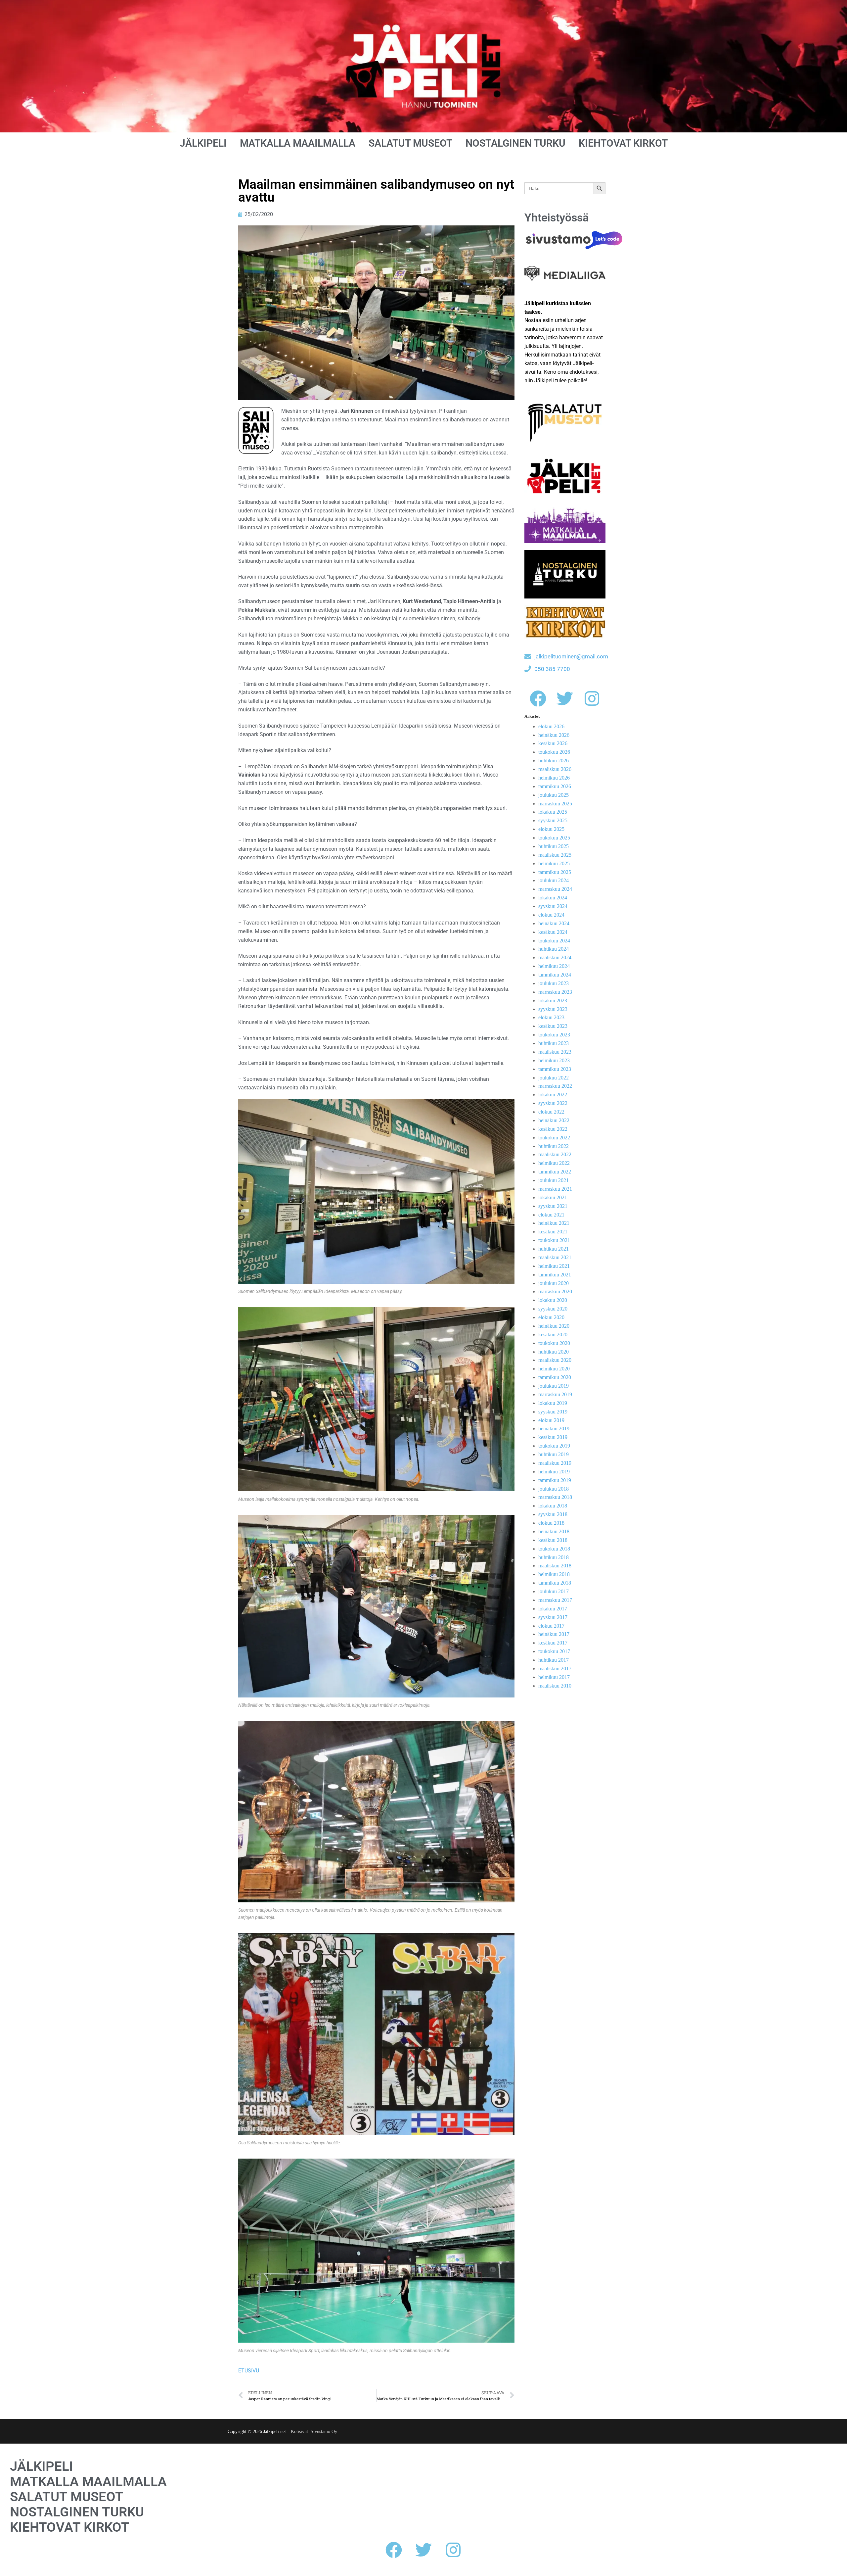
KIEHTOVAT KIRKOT (623, 143)
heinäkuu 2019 (554, 1429)
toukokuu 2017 (554, 1651)
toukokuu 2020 (554, 1343)
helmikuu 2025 (554, 863)
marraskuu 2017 (555, 1600)
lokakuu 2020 (553, 1300)
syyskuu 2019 (553, 1412)
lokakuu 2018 (553, 1506)
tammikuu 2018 (555, 1583)
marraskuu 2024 (555, 889)
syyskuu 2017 (553, 1617)
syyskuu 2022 (553, 1103)
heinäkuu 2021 (554, 1223)
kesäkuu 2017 (553, 1643)
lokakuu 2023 (553, 1001)
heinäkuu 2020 (554, 1326)
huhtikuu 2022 (554, 1146)
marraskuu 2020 (555, 1291)
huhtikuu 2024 (554, 949)
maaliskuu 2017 (555, 1669)
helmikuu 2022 (554, 1163)
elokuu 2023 (551, 1017)
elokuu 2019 (551, 1420)
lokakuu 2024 (553, 898)
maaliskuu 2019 (555, 1463)
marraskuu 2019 (555, 1394)
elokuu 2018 (551, 1523)
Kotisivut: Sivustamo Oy (314, 2432)
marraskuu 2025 (555, 804)
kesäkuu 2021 (553, 1232)
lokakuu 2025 (553, 812)
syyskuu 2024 (553, 906)
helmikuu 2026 (554, 778)
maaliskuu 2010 (555, 1686)
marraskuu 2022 (555, 1086)
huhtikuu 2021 (554, 1249)
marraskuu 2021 (555, 1189)
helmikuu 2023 (554, 1060)
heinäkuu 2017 (554, 1634)
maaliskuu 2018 (555, 1566)
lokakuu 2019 (553, 1403)
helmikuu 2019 (554, 1472)
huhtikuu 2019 (554, 1454)
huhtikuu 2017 (554, 1660)
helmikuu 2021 (554, 1266)
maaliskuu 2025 (555, 855)
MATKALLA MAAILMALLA (298, 143)
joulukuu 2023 (554, 983)
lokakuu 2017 (553, 1609)
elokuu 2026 (551, 726)
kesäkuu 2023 (553, 1026)
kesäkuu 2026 (553, 743)
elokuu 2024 (551, 915)
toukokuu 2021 (554, 1240)
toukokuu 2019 (554, 1446)
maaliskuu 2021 (555, 1257)
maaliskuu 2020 (555, 1360)
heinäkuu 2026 (554, 735)
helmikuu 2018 (554, 1574)
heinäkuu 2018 (554, 1531)
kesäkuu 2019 (553, 1437)
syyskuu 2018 (553, 1514)
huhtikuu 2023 (554, 1043)
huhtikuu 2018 (554, 1557)
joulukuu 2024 (554, 880)
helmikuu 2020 (554, 1369)
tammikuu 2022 (555, 1172)
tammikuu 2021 (555, 1275)
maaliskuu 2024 (555, 957)
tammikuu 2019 (555, 1480)
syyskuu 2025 (553, 820)
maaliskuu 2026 (555, 769)
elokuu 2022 (551, 1112)
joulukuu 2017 (554, 1591)
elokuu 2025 (551, 829)
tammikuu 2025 (555, 872)
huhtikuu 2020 (554, 1352)
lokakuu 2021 (553, 1197)
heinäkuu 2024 (554, 923)
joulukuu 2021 (554, 1180)
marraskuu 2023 (555, 992)
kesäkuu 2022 (553, 1129)
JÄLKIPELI (203, 143)
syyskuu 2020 (553, 1309)
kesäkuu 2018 (553, 1540)
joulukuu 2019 (554, 1386)
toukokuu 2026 (554, 752)
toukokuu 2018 (554, 1549)
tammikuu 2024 (555, 975)
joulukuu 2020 (554, 1283)
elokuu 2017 (551, 1626)
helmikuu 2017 (554, 1677)
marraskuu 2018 (555, 1497)
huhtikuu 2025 (554, 846)
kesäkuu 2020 (553, 1335)
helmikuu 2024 (554, 966)
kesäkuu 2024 (553, 932)
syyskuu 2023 (553, 1009)
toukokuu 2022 (554, 1138)
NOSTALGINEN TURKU (515, 143)
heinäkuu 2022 (554, 1120)
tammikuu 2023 (555, 1069)
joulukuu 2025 (554, 795)
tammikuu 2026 (555, 786)
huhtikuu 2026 (554, 761)
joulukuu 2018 (554, 1489)
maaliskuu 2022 (555, 1154)
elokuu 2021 (551, 1215)
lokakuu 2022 (553, 1095)
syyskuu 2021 (553, 1206)
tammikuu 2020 (555, 1377)
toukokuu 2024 (554, 941)
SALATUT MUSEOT (410, 143)
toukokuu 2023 (554, 1035)
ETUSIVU (249, 2371)
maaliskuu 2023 (555, 1052)
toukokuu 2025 (554, 838)
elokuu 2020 (551, 1317)
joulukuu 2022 (554, 1078)
